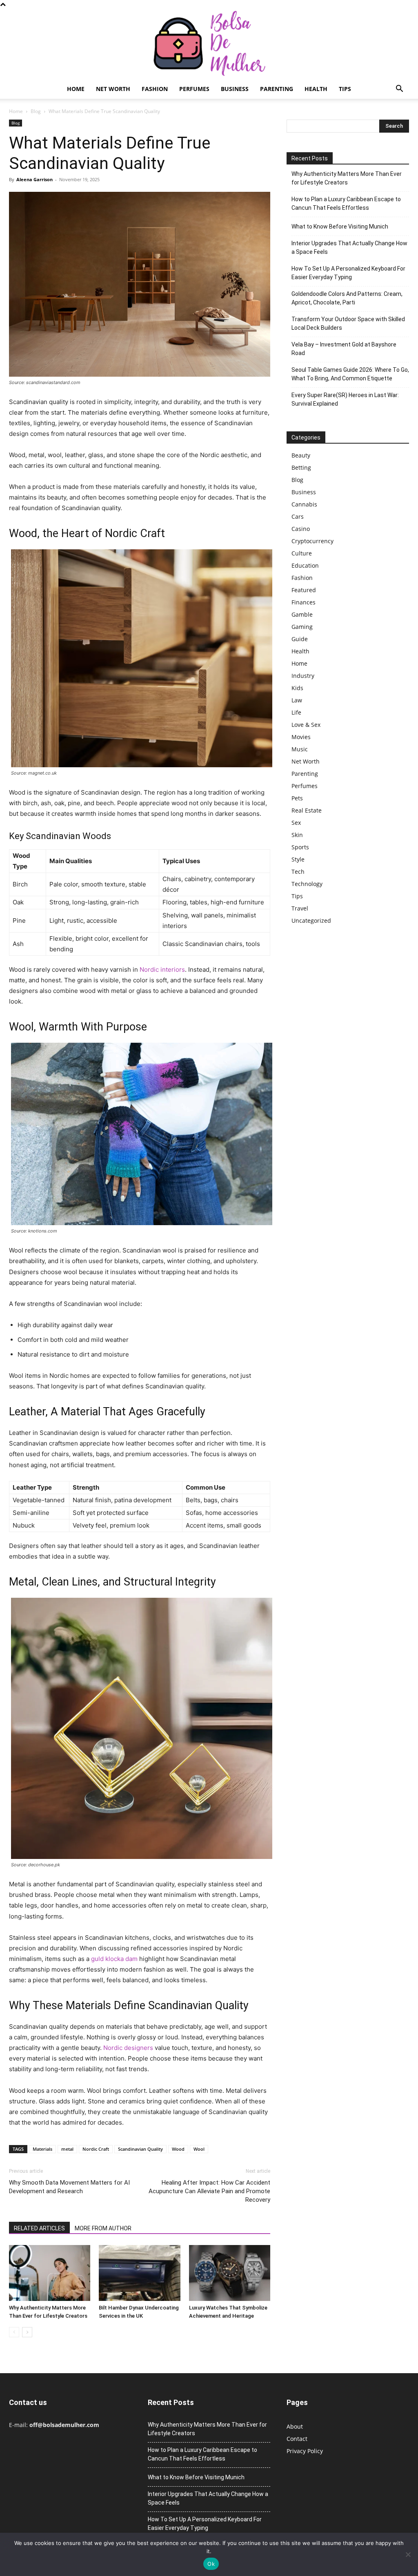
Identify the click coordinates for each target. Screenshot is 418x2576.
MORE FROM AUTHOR (103, 2228)
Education (305, 565)
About (295, 2426)
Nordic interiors (162, 969)
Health (316, 89)
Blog (36, 111)
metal (67, 2149)
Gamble (302, 614)
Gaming (302, 627)
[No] (408, 2554)
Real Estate (307, 810)
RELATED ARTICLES (39, 2228)
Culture (302, 553)
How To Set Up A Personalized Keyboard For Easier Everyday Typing (348, 273)
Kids (297, 688)
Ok (211, 2564)
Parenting (277, 89)
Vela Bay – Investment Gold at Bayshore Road (344, 349)
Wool (199, 2149)
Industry (303, 676)
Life (296, 712)
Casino (301, 529)
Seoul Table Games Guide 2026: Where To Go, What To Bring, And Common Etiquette (350, 374)
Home (76, 89)
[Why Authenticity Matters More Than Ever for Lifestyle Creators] (50, 2273)
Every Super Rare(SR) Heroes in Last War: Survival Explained (345, 399)
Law (297, 700)
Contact (297, 2439)
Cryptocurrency (312, 541)
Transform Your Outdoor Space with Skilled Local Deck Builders (348, 323)
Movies (301, 737)
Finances (303, 602)
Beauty (301, 455)
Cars (298, 516)
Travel (300, 908)
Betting (301, 467)
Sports (300, 847)
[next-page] (27, 2332)
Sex (296, 823)
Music (300, 749)
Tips (345, 89)
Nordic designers (128, 2048)
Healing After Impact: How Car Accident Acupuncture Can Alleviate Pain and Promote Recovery (209, 2191)
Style (298, 859)
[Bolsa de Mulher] (209, 44)
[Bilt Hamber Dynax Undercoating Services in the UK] (139, 2273)
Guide (300, 639)
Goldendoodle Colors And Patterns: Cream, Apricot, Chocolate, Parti (347, 298)
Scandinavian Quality (140, 2149)
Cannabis (304, 504)
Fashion (155, 89)
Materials (42, 2149)
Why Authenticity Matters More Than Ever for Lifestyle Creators (347, 178)
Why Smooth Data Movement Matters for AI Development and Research (69, 2187)
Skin (297, 835)
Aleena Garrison (34, 179)
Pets (297, 798)
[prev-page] (14, 2332)
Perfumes (194, 89)
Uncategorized (311, 920)
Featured (304, 590)
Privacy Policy (305, 2451)
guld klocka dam (114, 1959)
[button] (399, 90)
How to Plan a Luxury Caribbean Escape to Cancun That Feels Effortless (346, 203)
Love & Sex (306, 725)
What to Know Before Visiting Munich (340, 227)
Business (235, 89)
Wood (178, 2149)
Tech (298, 872)
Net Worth (113, 89)
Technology (307, 884)
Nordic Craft (96, 2149)
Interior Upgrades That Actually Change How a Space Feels (349, 248)
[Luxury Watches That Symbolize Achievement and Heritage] (230, 2273)
